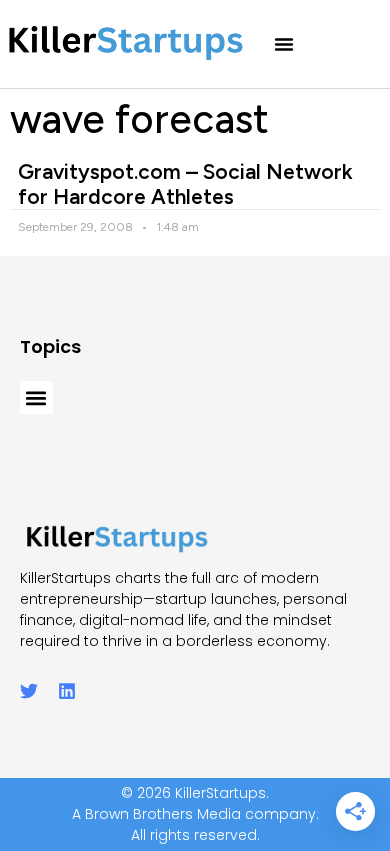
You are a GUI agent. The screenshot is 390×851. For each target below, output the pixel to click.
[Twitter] (29, 691)
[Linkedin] (67, 691)
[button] (284, 44)
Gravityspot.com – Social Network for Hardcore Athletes (185, 184)
